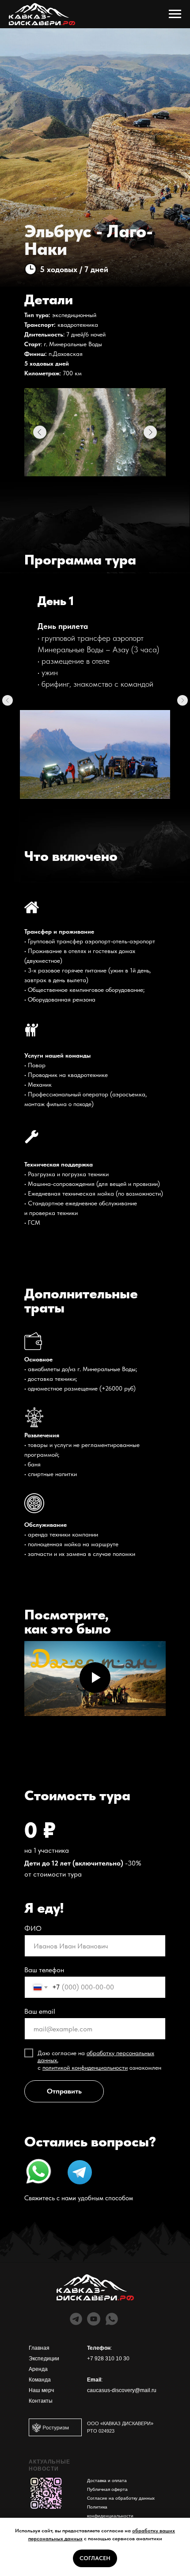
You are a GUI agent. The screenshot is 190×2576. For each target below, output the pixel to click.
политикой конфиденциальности (85, 2068)
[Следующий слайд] (182, 700)
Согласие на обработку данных (121, 2498)
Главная (39, 2348)
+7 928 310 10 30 (108, 2359)
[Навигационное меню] (175, 14)
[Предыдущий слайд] (8, 700)
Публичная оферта (107, 2489)
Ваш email (40, 2011)
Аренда (38, 2369)
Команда (40, 2380)
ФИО (33, 1928)
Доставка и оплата (107, 2481)
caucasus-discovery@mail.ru (122, 2390)
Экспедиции (44, 2359)
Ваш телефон (44, 1970)
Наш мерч (41, 2390)
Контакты (41, 2401)
